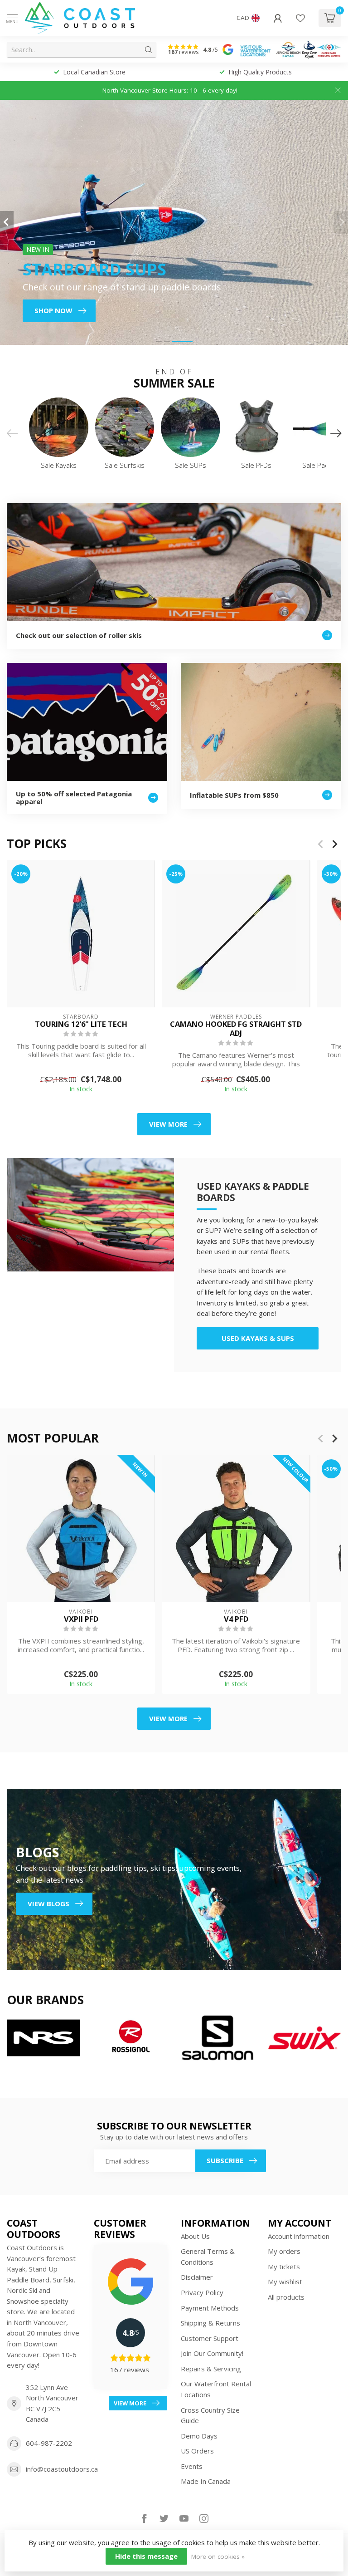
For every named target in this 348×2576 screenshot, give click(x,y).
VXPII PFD (81, 1619)
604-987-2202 (49, 2443)
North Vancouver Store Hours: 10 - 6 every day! (170, 90)
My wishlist (285, 2282)
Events (192, 2466)
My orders (284, 2251)
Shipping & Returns (210, 2323)
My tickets (284, 2267)
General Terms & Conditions (208, 2257)
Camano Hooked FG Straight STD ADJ (236, 1029)
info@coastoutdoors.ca (62, 2469)
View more (168, 1124)
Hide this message (146, 2556)
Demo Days (199, 2436)
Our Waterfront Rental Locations (216, 2389)
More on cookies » (218, 2556)
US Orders (197, 2451)
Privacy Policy (202, 2292)
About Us (195, 2236)
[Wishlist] (300, 18)
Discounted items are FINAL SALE (261, 72)
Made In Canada (206, 2481)
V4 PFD (236, 1619)
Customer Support (210, 2338)
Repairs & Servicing (211, 2369)
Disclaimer (197, 2277)
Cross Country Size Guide (210, 2415)
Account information (299, 2236)
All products (286, 2297)
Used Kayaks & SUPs (258, 1338)
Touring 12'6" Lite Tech (81, 1024)
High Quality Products (95, 72)
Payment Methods (210, 2308)
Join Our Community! (212, 2353)
